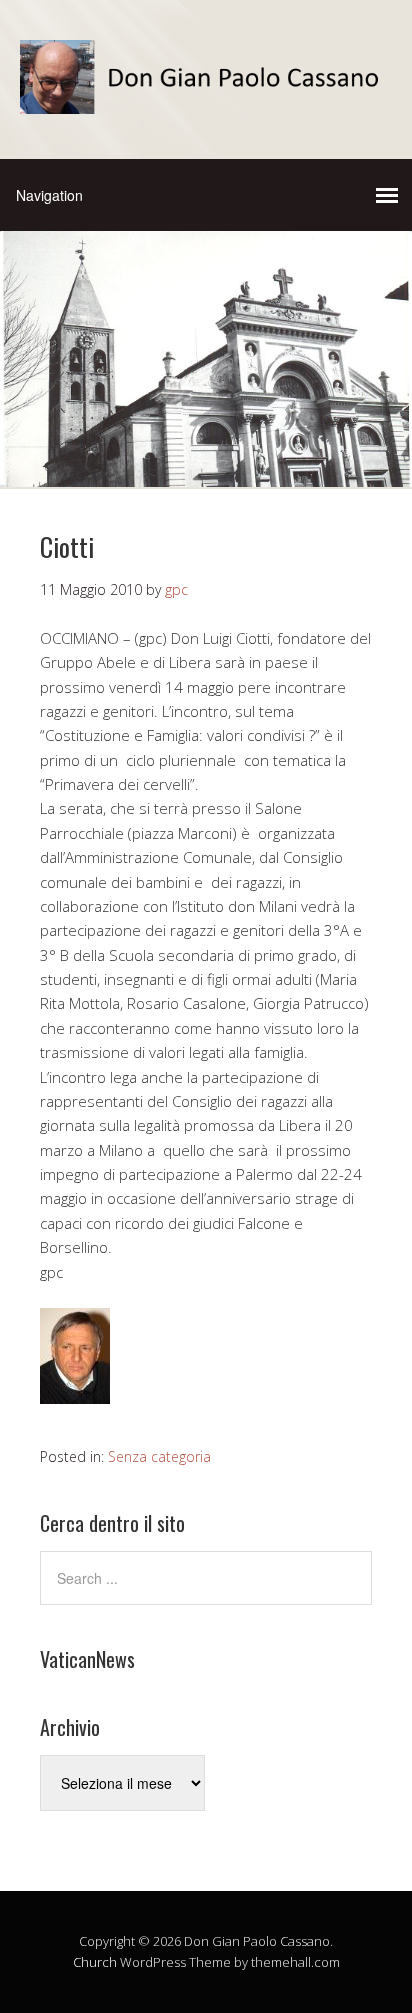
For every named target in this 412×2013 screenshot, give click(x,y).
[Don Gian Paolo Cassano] (206, 96)
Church (95, 1962)
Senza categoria (159, 1456)
